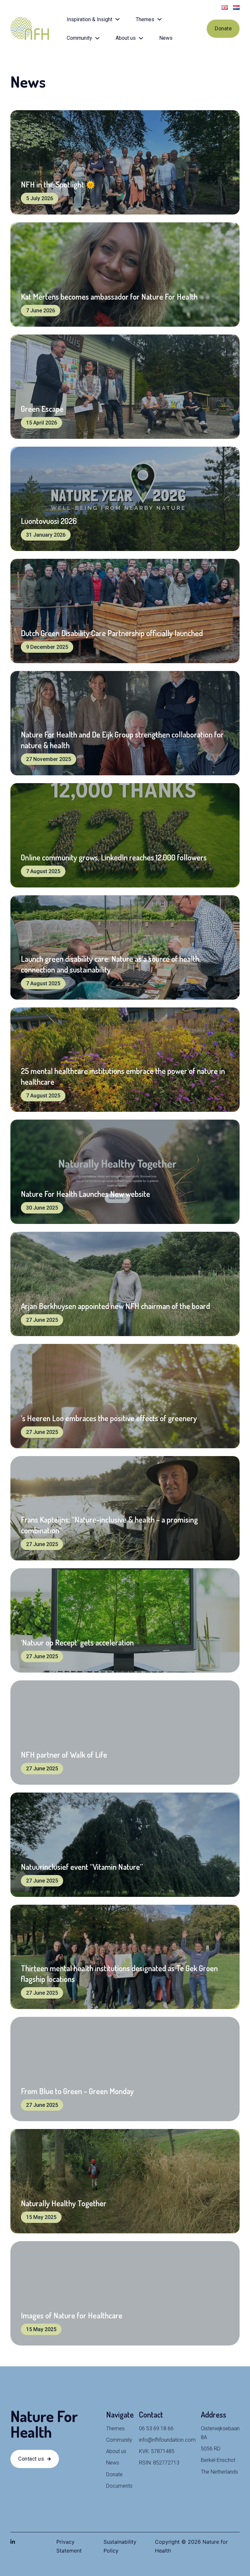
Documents (119, 2486)
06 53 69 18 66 (156, 2428)
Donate (223, 29)
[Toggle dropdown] (118, 19)
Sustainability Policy (120, 2546)
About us (126, 38)
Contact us (31, 2459)
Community (79, 38)
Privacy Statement (69, 2546)
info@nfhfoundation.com (167, 2440)
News (166, 38)
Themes (145, 19)
